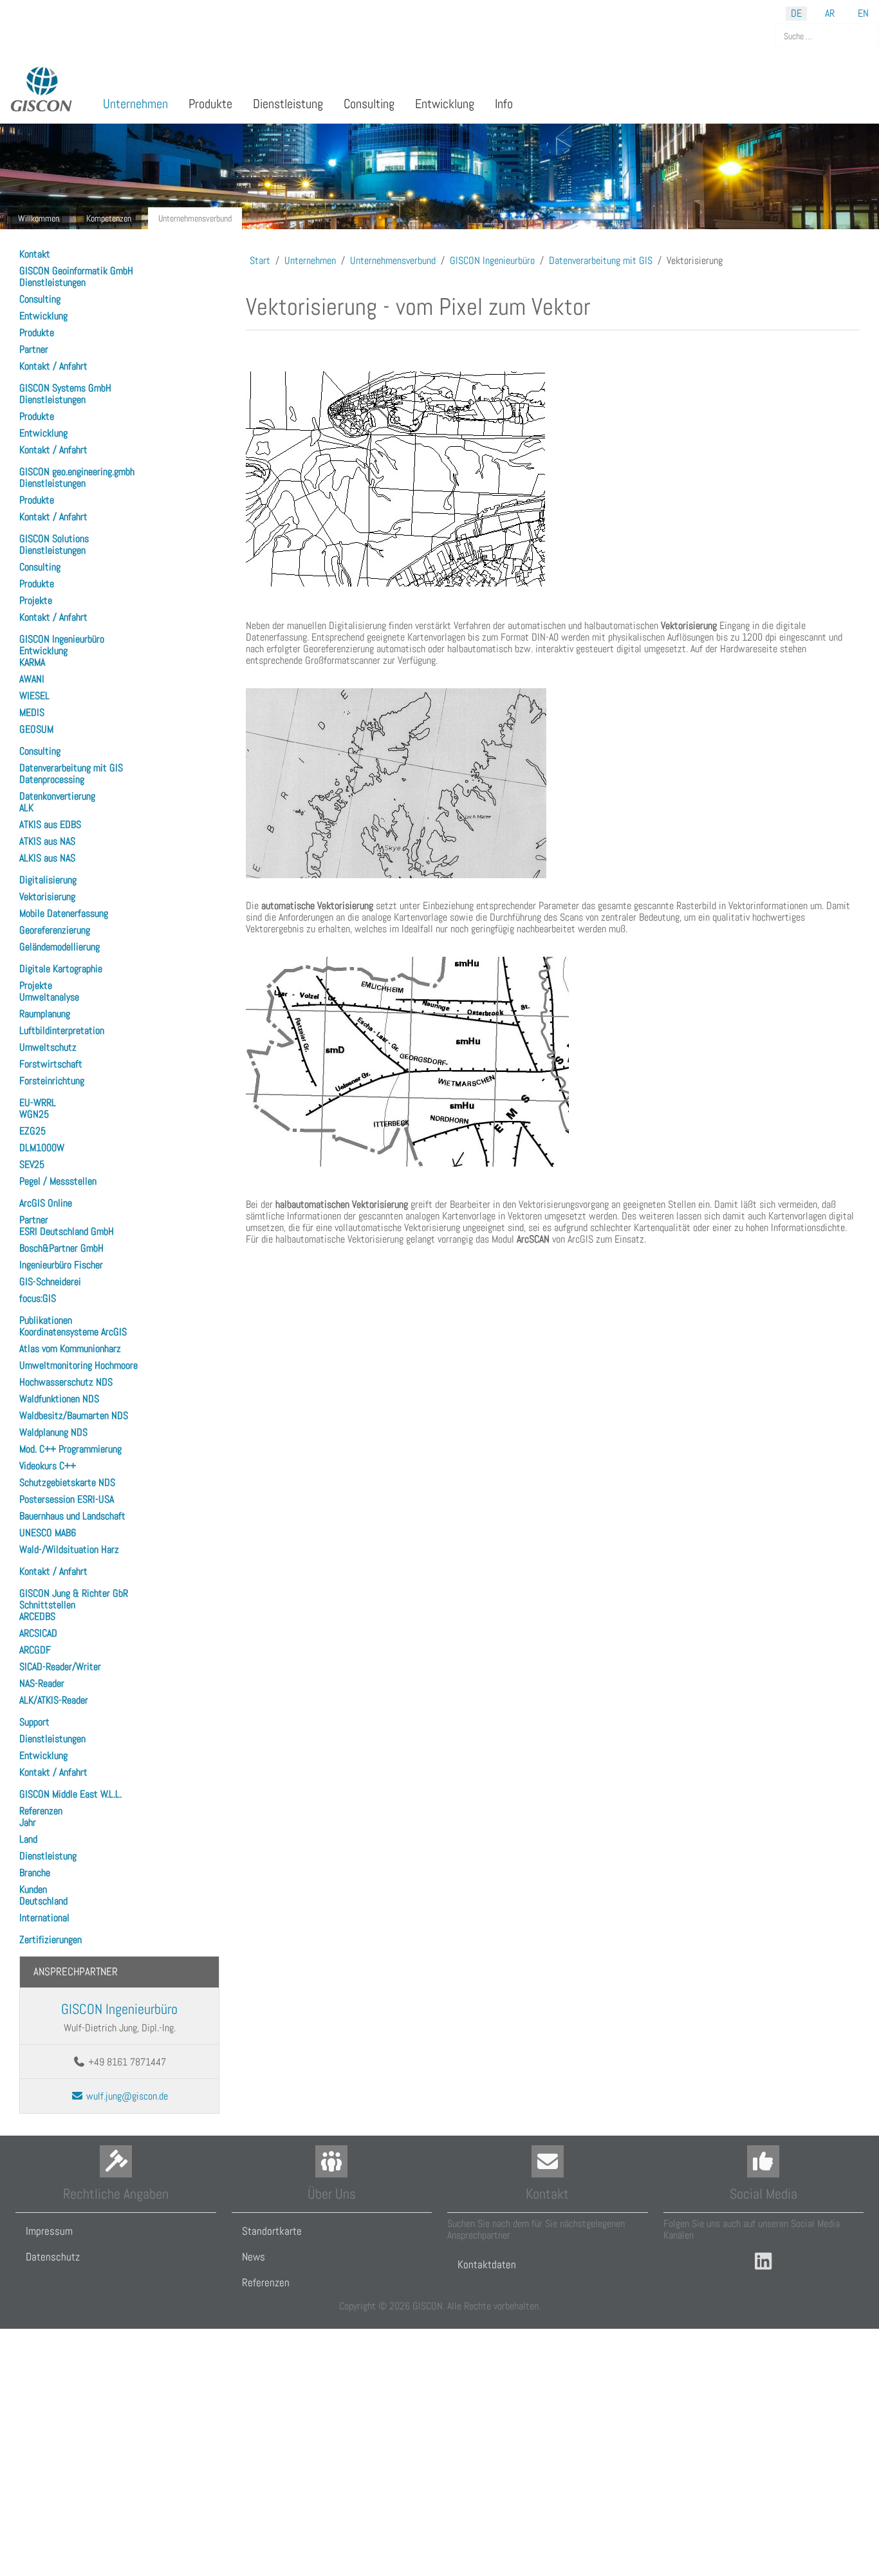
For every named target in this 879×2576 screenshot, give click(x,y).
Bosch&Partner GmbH (61, 1248)
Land (28, 1839)
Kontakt (35, 254)
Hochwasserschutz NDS (66, 1382)
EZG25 (32, 1131)
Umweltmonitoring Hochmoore (79, 1365)
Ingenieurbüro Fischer (61, 1265)
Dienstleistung (48, 1856)
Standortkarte (272, 2231)
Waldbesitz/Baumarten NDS (74, 1415)
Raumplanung (45, 1014)
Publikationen (46, 1320)
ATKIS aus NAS (47, 841)
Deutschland (43, 1901)
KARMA (32, 662)
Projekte (36, 600)
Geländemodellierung (60, 947)
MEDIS (32, 712)
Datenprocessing (52, 779)
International (44, 1918)
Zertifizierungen (51, 1940)
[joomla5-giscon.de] (42, 89)
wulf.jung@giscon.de (126, 2096)
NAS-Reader (42, 1683)
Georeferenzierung (55, 930)
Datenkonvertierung (57, 796)
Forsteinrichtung (52, 1081)
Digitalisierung (48, 880)
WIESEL (34, 696)
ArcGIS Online (46, 1203)
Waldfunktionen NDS (59, 1399)
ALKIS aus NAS (47, 858)
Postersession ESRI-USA (67, 1499)
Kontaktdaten (487, 2264)
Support (34, 1722)
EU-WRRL (38, 1103)
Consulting (40, 299)
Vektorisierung (47, 897)
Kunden (33, 1889)
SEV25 (32, 1164)
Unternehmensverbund (195, 218)
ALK (26, 808)
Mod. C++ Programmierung (70, 1449)
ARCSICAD (38, 1633)
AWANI (32, 679)
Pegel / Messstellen (58, 1181)
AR (830, 13)
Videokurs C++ (48, 1466)
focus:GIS (38, 1298)
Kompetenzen (109, 218)
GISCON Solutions (54, 539)
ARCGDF (35, 1650)
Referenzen (41, 1811)
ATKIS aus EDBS (50, 824)
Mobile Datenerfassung (64, 913)
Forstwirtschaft (51, 1064)
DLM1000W (42, 1148)
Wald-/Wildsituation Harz (69, 1549)
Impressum (49, 2231)
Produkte (37, 333)
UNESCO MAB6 (48, 1533)
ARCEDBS (37, 1616)
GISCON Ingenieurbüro (62, 639)
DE (796, 13)
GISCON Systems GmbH (65, 388)
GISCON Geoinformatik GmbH (76, 271)
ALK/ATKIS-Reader (54, 1700)
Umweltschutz (48, 1047)
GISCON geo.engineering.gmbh (77, 472)
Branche (35, 1873)
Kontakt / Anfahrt (53, 366)
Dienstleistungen (52, 282)
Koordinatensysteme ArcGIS (73, 1332)
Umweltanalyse (49, 997)
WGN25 (34, 1114)
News (254, 2257)
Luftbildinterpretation (62, 1030)
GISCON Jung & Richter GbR (74, 1593)
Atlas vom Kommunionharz (70, 1349)
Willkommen (39, 218)
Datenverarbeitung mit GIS (71, 768)
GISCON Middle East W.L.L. (70, 1794)
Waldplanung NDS (53, 1432)
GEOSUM (36, 729)
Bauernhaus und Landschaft (72, 1516)
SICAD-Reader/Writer (60, 1667)
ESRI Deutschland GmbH (67, 1231)
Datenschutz (53, 2257)
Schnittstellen (47, 1605)
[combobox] (827, 36)
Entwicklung (43, 316)
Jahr (28, 1822)
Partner (34, 349)
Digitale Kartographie (61, 969)
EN (863, 13)
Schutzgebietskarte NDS (67, 1482)
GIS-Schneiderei (50, 1282)
